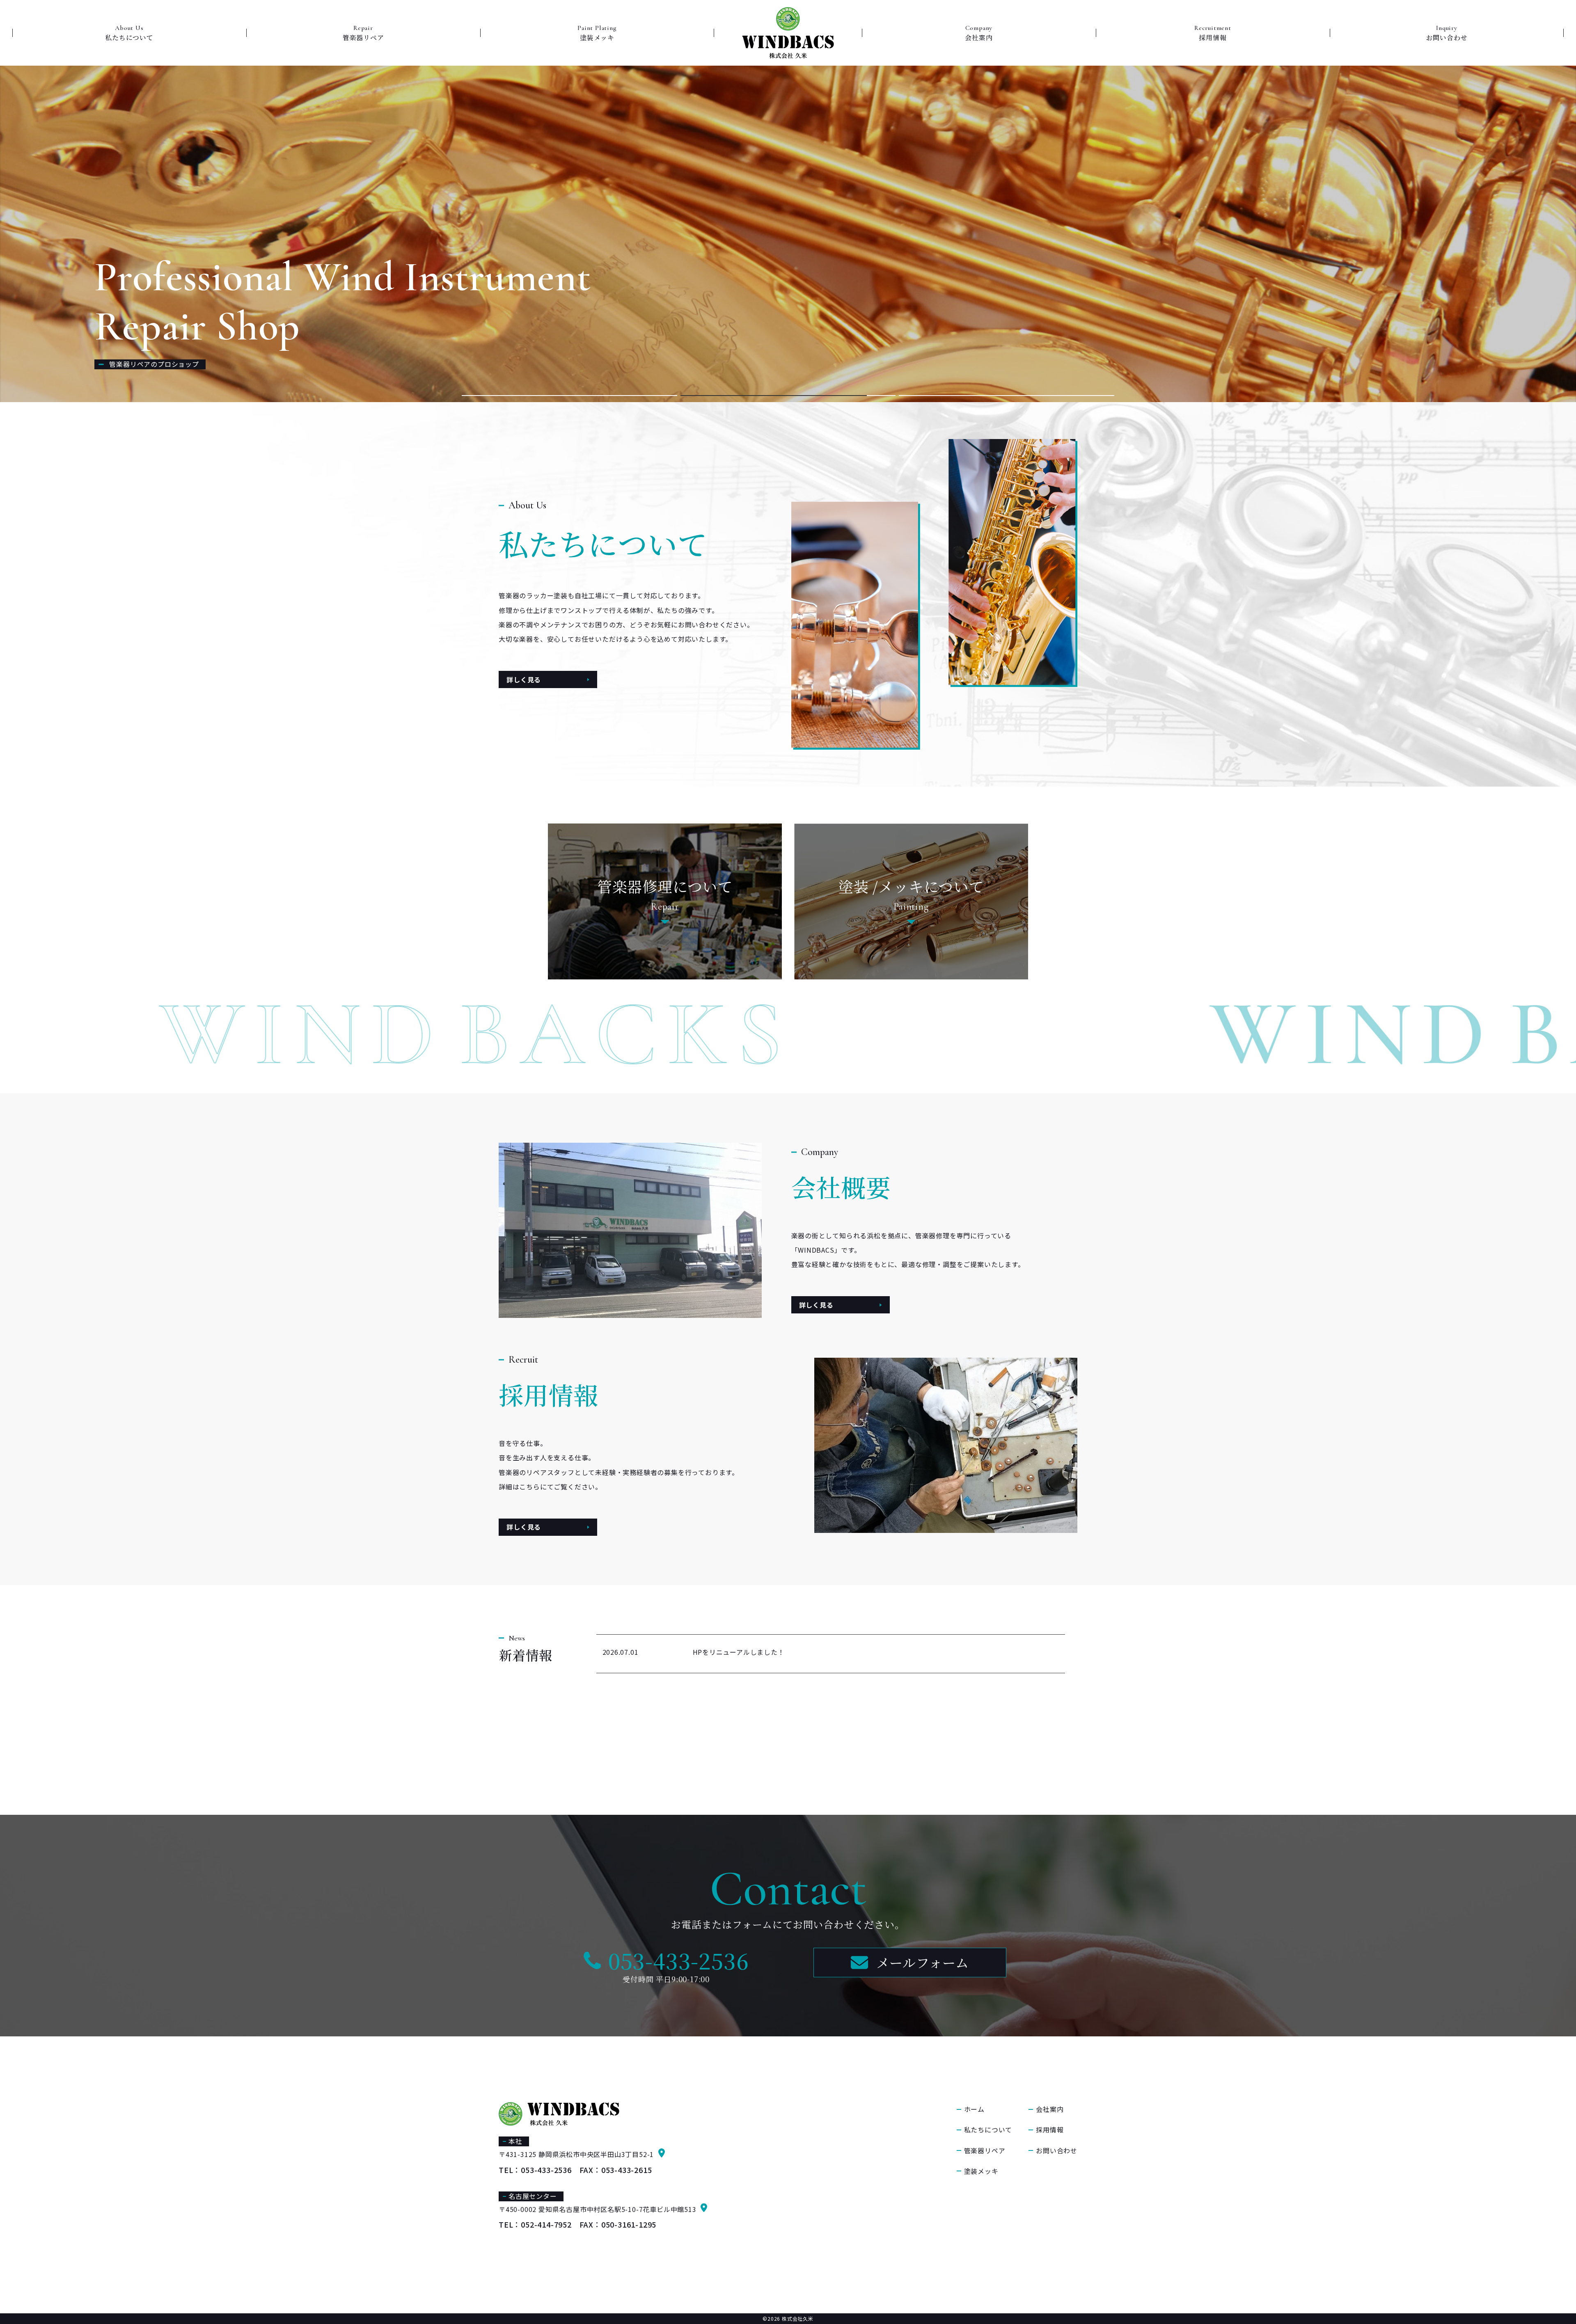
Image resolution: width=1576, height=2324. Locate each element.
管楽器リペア (985, 2150)
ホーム (974, 2109)
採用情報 (1050, 2130)
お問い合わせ (1057, 2150)
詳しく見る (524, 679)
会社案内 (1050, 2109)
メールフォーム (923, 1962)
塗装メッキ (981, 2171)
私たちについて (988, 2130)
